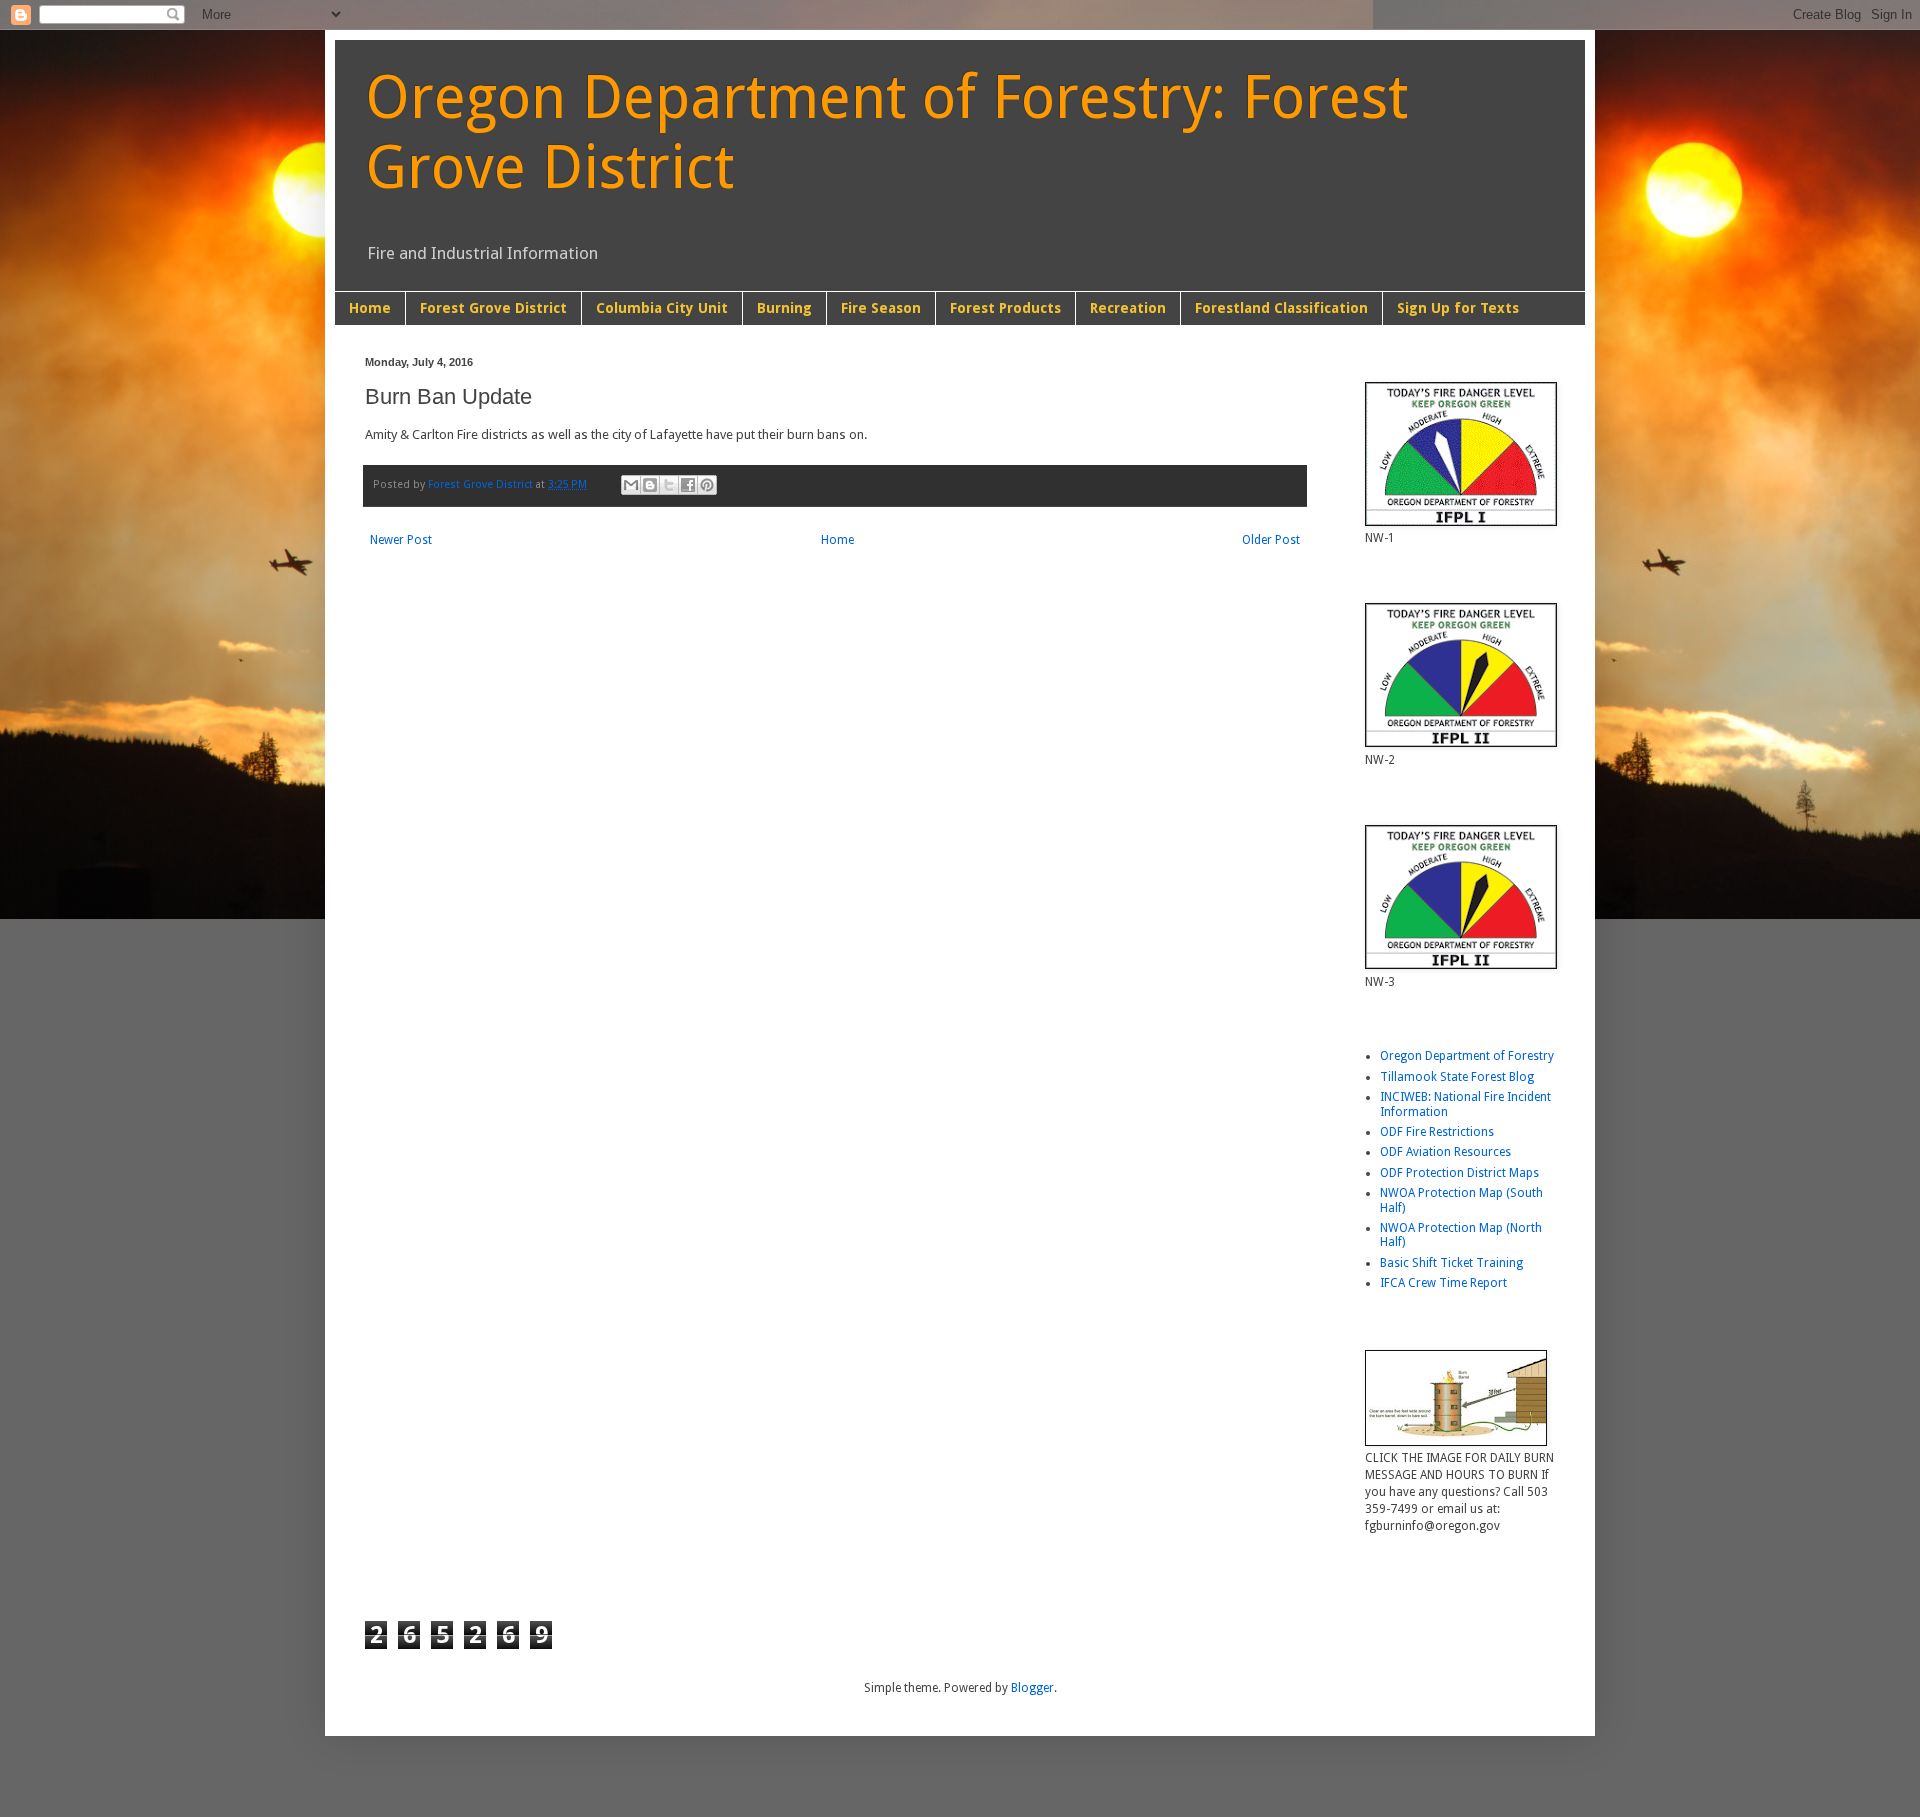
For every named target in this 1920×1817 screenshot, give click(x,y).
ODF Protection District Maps (1459, 1173)
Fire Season (881, 308)
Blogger (1032, 1688)
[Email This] (631, 485)
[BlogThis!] (650, 485)
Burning (784, 308)
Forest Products (1005, 308)
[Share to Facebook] (688, 485)
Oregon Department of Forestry (1467, 1056)
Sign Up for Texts (1458, 308)
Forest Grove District (493, 308)
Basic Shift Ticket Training (1451, 1263)
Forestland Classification (1281, 308)
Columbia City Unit (662, 308)
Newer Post (401, 540)
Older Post (1271, 540)
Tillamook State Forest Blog (1457, 1077)
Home (370, 308)
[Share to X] (669, 485)
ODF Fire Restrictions (1437, 1132)
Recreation (1128, 308)
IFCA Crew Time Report (1443, 1283)
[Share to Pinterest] (707, 485)
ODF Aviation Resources (1445, 1152)
